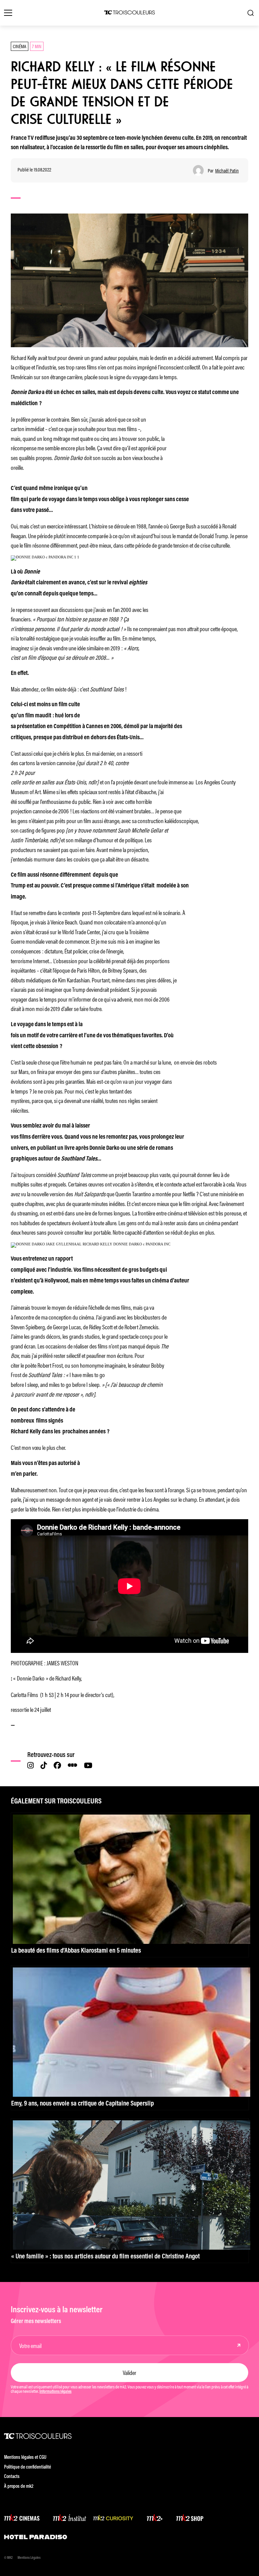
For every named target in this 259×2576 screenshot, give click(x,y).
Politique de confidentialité (27, 2467)
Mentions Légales (29, 2558)
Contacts (12, 2477)
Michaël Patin (227, 171)
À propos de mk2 (19, 2487)
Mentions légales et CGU (25, 2458)
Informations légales (55, 2392)
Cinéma (20, 46)
